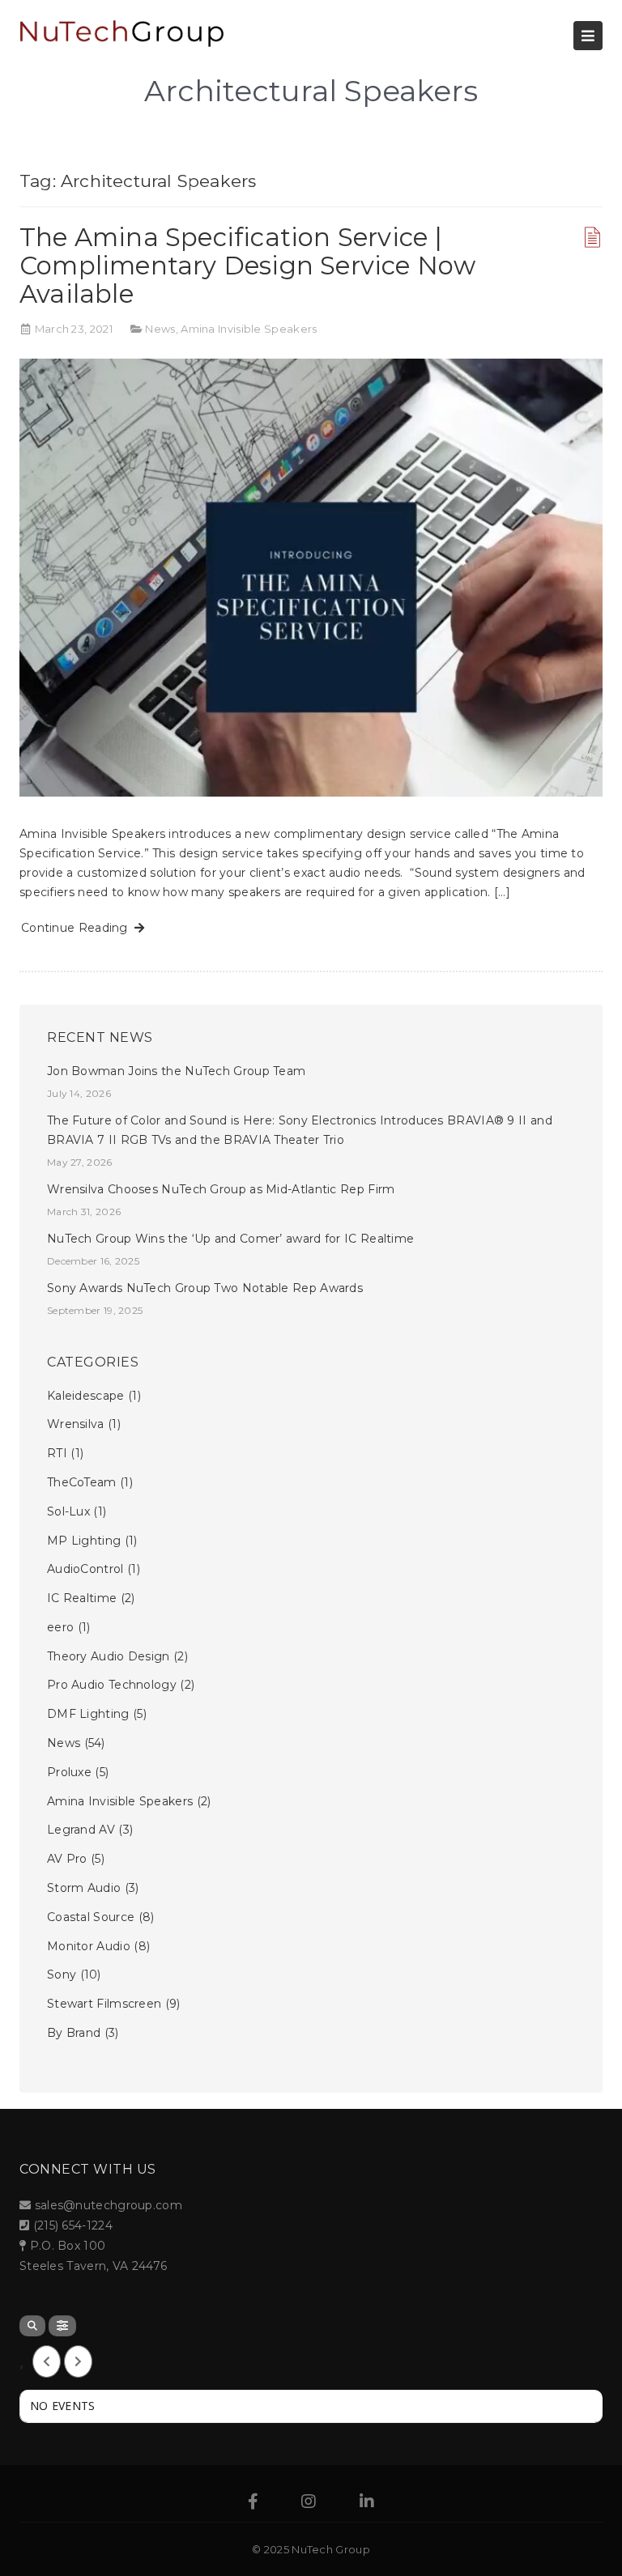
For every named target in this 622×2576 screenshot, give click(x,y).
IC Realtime (82, 1598)
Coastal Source (91, 1917)
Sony (62, 1975)
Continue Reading (78, 928)
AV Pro (67, 1859)
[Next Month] (78, 2361)
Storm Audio (84, 1888)
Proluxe (69, 1772)
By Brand (74, 2033)
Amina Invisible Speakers (249, 329)
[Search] (32, 2326)
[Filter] (62, 2326)
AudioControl (85, 1569)
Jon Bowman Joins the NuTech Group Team (176, 1071)
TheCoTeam (82, 1482)
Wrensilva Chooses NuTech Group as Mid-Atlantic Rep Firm (221, 1189)
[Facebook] (253, 2503)
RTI (57, 1453)
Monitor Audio (89, 1946)
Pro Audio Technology (112, 1685)
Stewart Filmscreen (104, 2004)
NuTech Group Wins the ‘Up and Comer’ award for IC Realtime (230, 1239)
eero (60, 1627)
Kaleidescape (86, 1396)
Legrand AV (81, 1830)
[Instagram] (309, 2503)
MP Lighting (84, 1541)
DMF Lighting (88, 1714)
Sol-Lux (68, 1511)
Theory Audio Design (109, 1656)
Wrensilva (76, 1424)
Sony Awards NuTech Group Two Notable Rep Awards (205, 1288)
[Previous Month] (47, 2361)
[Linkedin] (367, 2503)
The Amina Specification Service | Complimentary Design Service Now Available (247, 266)
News (160, 329)
